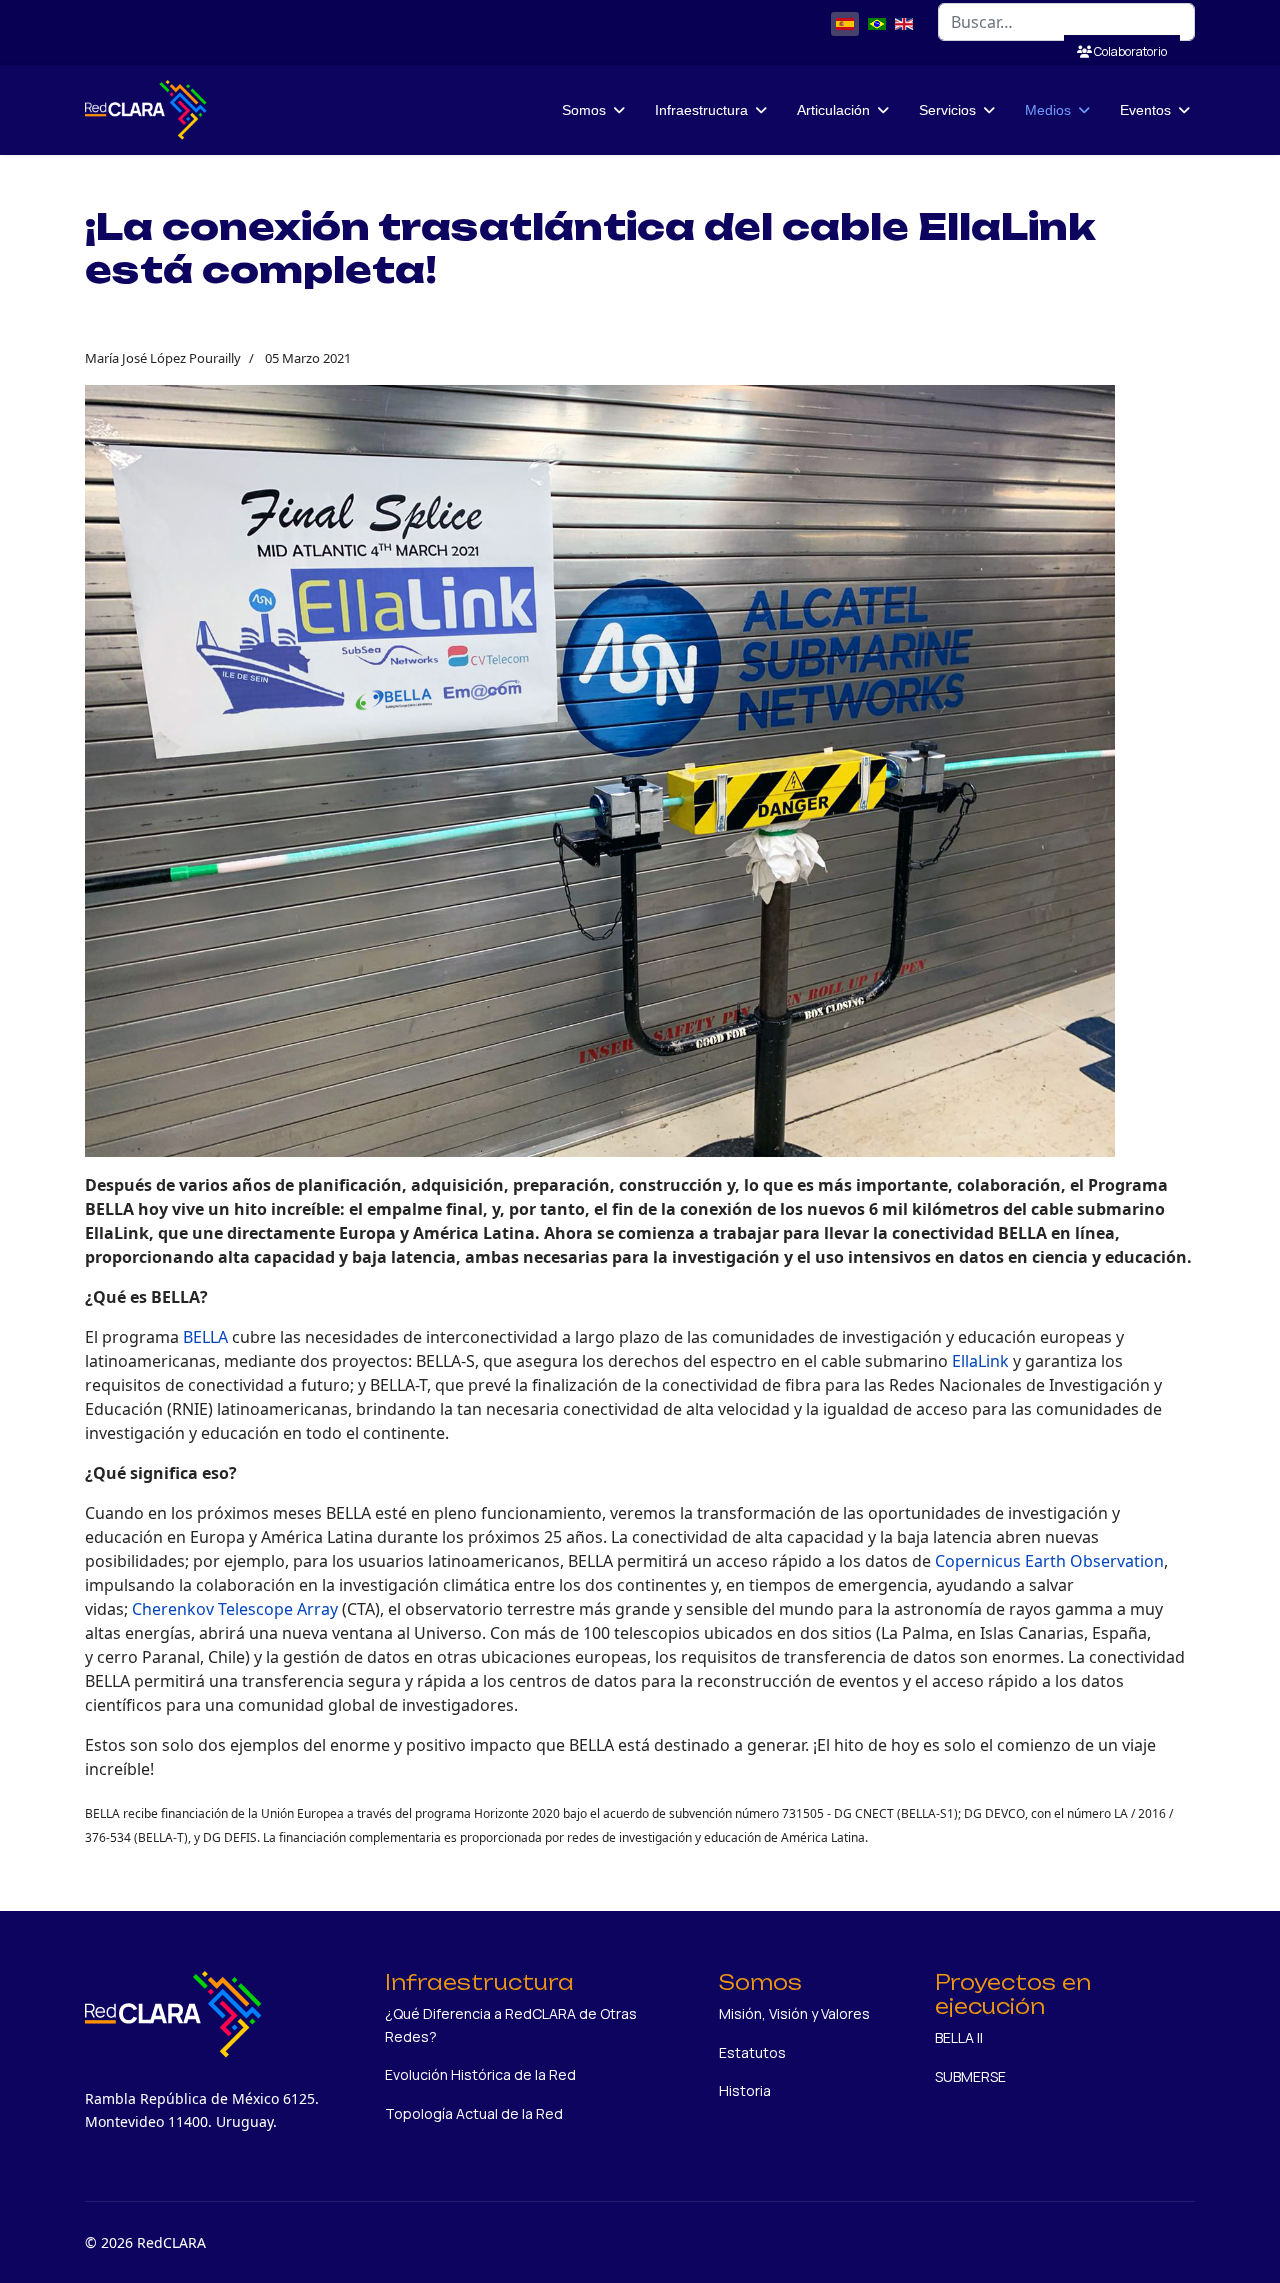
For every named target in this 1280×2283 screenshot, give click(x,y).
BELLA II (959, 2037)
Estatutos (752, 2052)
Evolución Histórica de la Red (480, 2074)
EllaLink (980, 1361)
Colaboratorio (1129, 51)
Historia (745, 2090)
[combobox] (1066, 22)
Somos (584, 110)
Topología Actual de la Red (474, 2113)
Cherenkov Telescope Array (235, 1609)
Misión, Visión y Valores (794, 2013)
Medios (1048, 110)
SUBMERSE (970, 2076)
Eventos (1145, 110)
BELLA (205, 1337)
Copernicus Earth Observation (1049, 1561)
